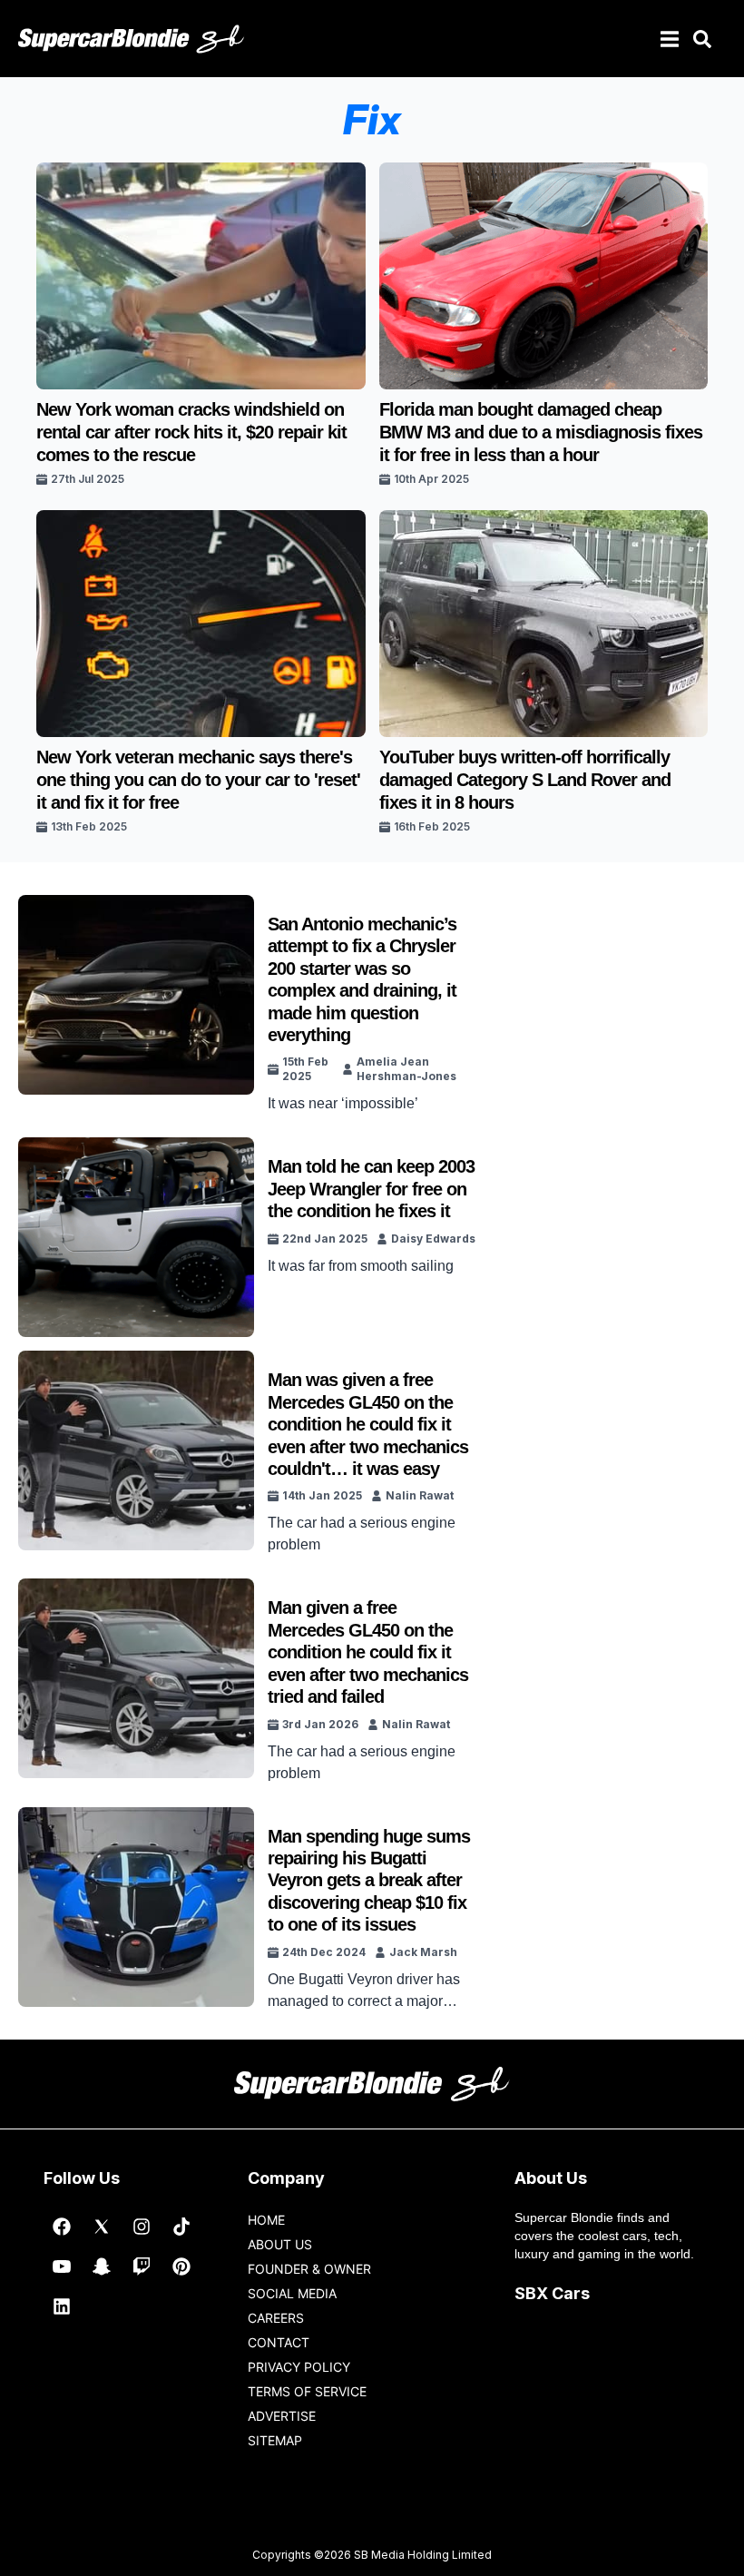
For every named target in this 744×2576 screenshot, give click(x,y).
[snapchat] (102, 2266)
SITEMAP (275, 2440)
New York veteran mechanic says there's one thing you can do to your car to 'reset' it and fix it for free (198, 780)
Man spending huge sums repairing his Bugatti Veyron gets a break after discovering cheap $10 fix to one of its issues (369, 1881)
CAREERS (276, 2318)
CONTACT (279, 2342)
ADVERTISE (282, 2416)
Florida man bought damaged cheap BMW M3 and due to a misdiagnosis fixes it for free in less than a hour (541, 432)
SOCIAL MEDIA (292, 2293)
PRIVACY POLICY (299, 2367)
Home (266, 2220)
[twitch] (142, 2266)
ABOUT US (280, 2244)
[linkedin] (62, 2306)
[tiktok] (181, 2227)
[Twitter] (102, 2227)
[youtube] (62, 2266)
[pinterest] (181, 2266)
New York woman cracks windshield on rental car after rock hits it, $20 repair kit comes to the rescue (191, 432)
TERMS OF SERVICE (307, 2391)
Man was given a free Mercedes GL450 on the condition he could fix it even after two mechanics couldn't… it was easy (368, 1424)
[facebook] (62, 2227)
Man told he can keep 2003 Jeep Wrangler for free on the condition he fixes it (371, 1189)
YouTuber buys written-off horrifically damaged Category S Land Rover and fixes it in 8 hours (525, 780)
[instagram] (142, 2227)
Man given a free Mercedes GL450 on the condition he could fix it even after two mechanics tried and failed (368, 1652)
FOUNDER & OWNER (309, 2269)
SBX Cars (552, 2293)
